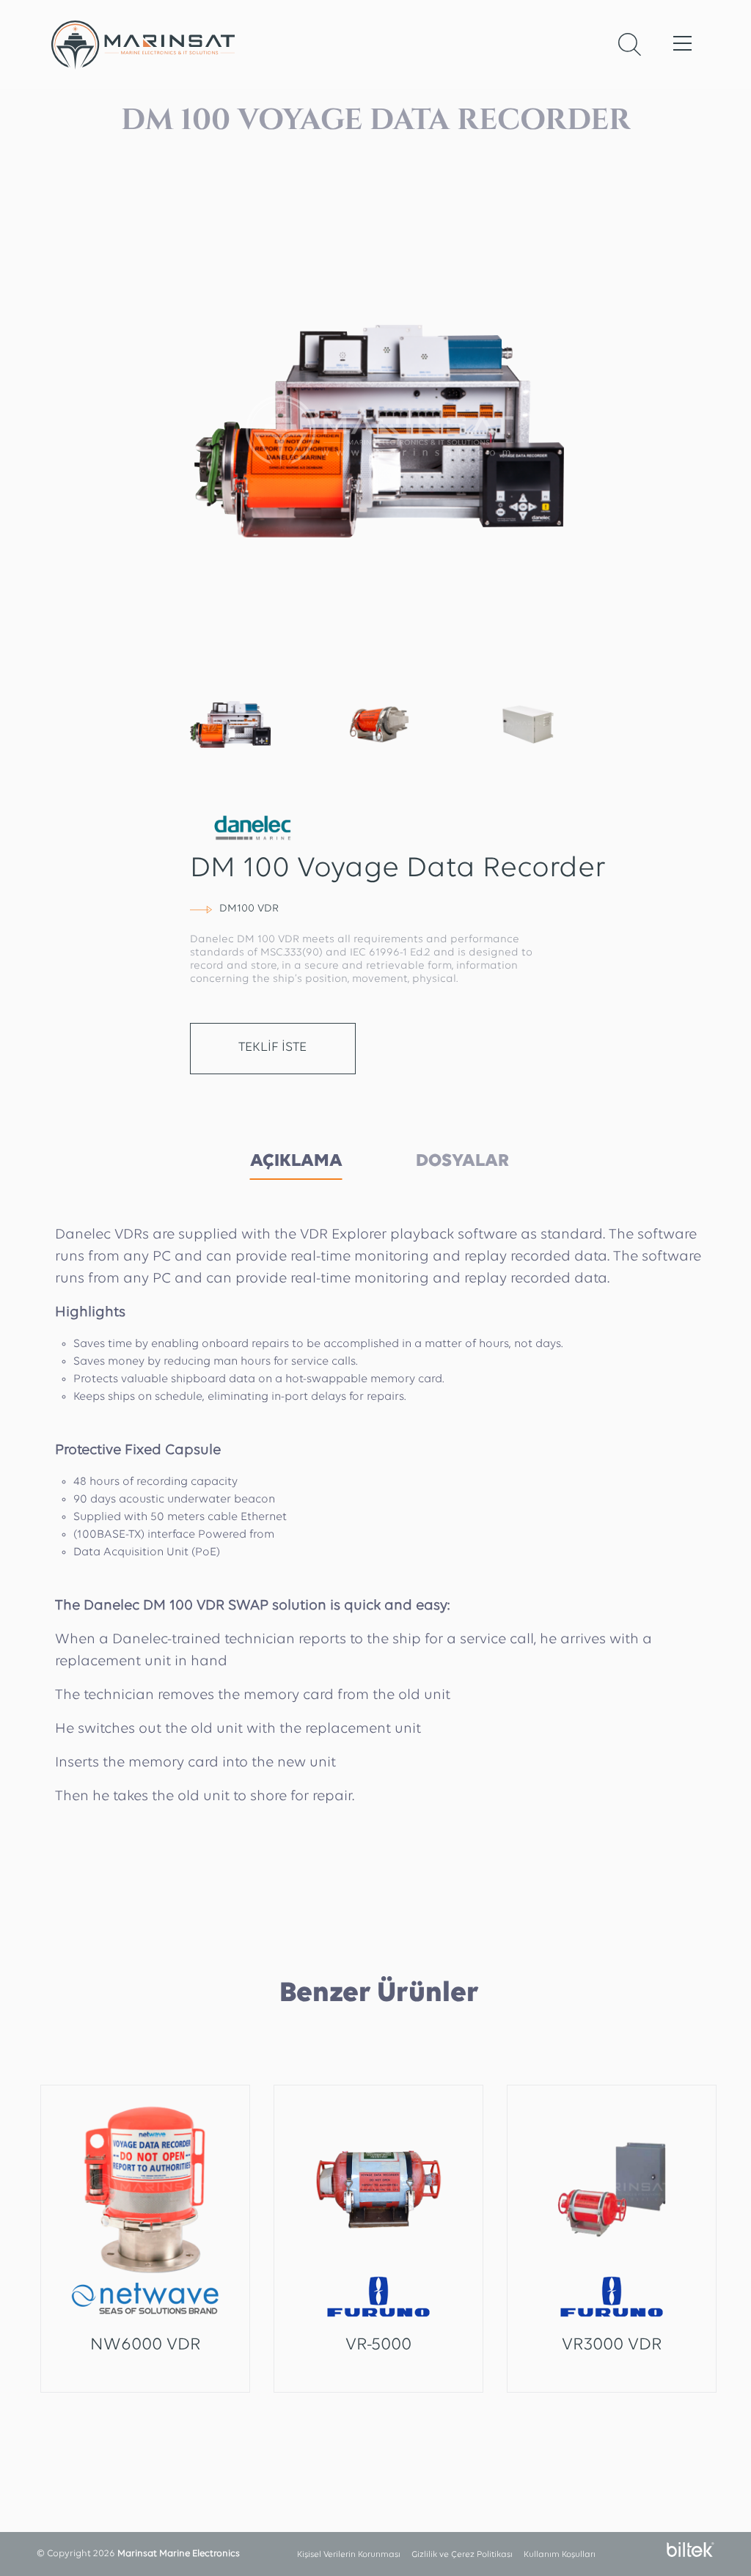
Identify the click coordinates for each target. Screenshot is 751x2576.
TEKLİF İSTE (272, 1048)
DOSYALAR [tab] (462, 1161)
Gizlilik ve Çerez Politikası (462, 2555)
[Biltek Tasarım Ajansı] (687, 2550)
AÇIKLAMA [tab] (296, 1161)
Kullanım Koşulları (560, 2555)
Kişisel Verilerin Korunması (349, 2555)
